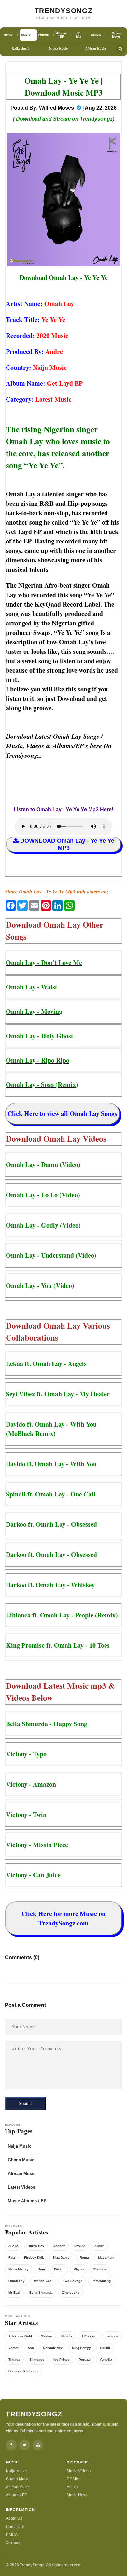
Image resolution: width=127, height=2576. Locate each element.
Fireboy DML (34, 2257)
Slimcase (37, 2360)
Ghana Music (58, 49)
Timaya (14, 2360)
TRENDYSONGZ (64, 11)
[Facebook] (11, 2445)
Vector (14, 2348)
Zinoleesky (71, 2293)
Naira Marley (19, 2269)
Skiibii (105, 2348)
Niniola (67, 2336)
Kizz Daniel (62, 2257)
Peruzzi (85, 2360)
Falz (12, 2257)
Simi (41, 2269)
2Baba (14, 2246)
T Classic (89, 2336)
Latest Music (53, 399)
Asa (31, 2348)
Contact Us (16, 2527)
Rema (84, 2257)
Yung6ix (106, 2360)
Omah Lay (59, 304)
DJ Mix (73, 2479)
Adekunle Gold (20, 2336)
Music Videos (79, 2471)
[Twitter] (25, 2445)
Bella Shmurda (41, 2293)
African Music (96, 49)
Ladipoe (112, 2336)
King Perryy (81, 2348)
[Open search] (120, 49)
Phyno (79, 2269)
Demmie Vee (53, 2348)
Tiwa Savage (72, 2281)
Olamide (99, 2269)
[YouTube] (38, 2445)
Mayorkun (106, 2257)
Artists (72, 2487)
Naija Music (21, 49)
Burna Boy (36, 2246)
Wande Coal (43, 2281)
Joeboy (59, 2246)
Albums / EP (17, 2495)
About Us (14, 2518)
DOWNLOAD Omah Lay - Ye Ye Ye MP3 (66, 844)
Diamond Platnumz (23, 2371)
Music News (78, 2495)
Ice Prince (62, 2360)
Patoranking (101, 2281)
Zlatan (99, 2246)
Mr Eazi (14, 2293)
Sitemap (13, 2542)
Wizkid (59, 2269)
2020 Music (52, 335)
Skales (47, 2336)
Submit (25, 2104)
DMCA (12, 2535)
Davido (80, 2246)
